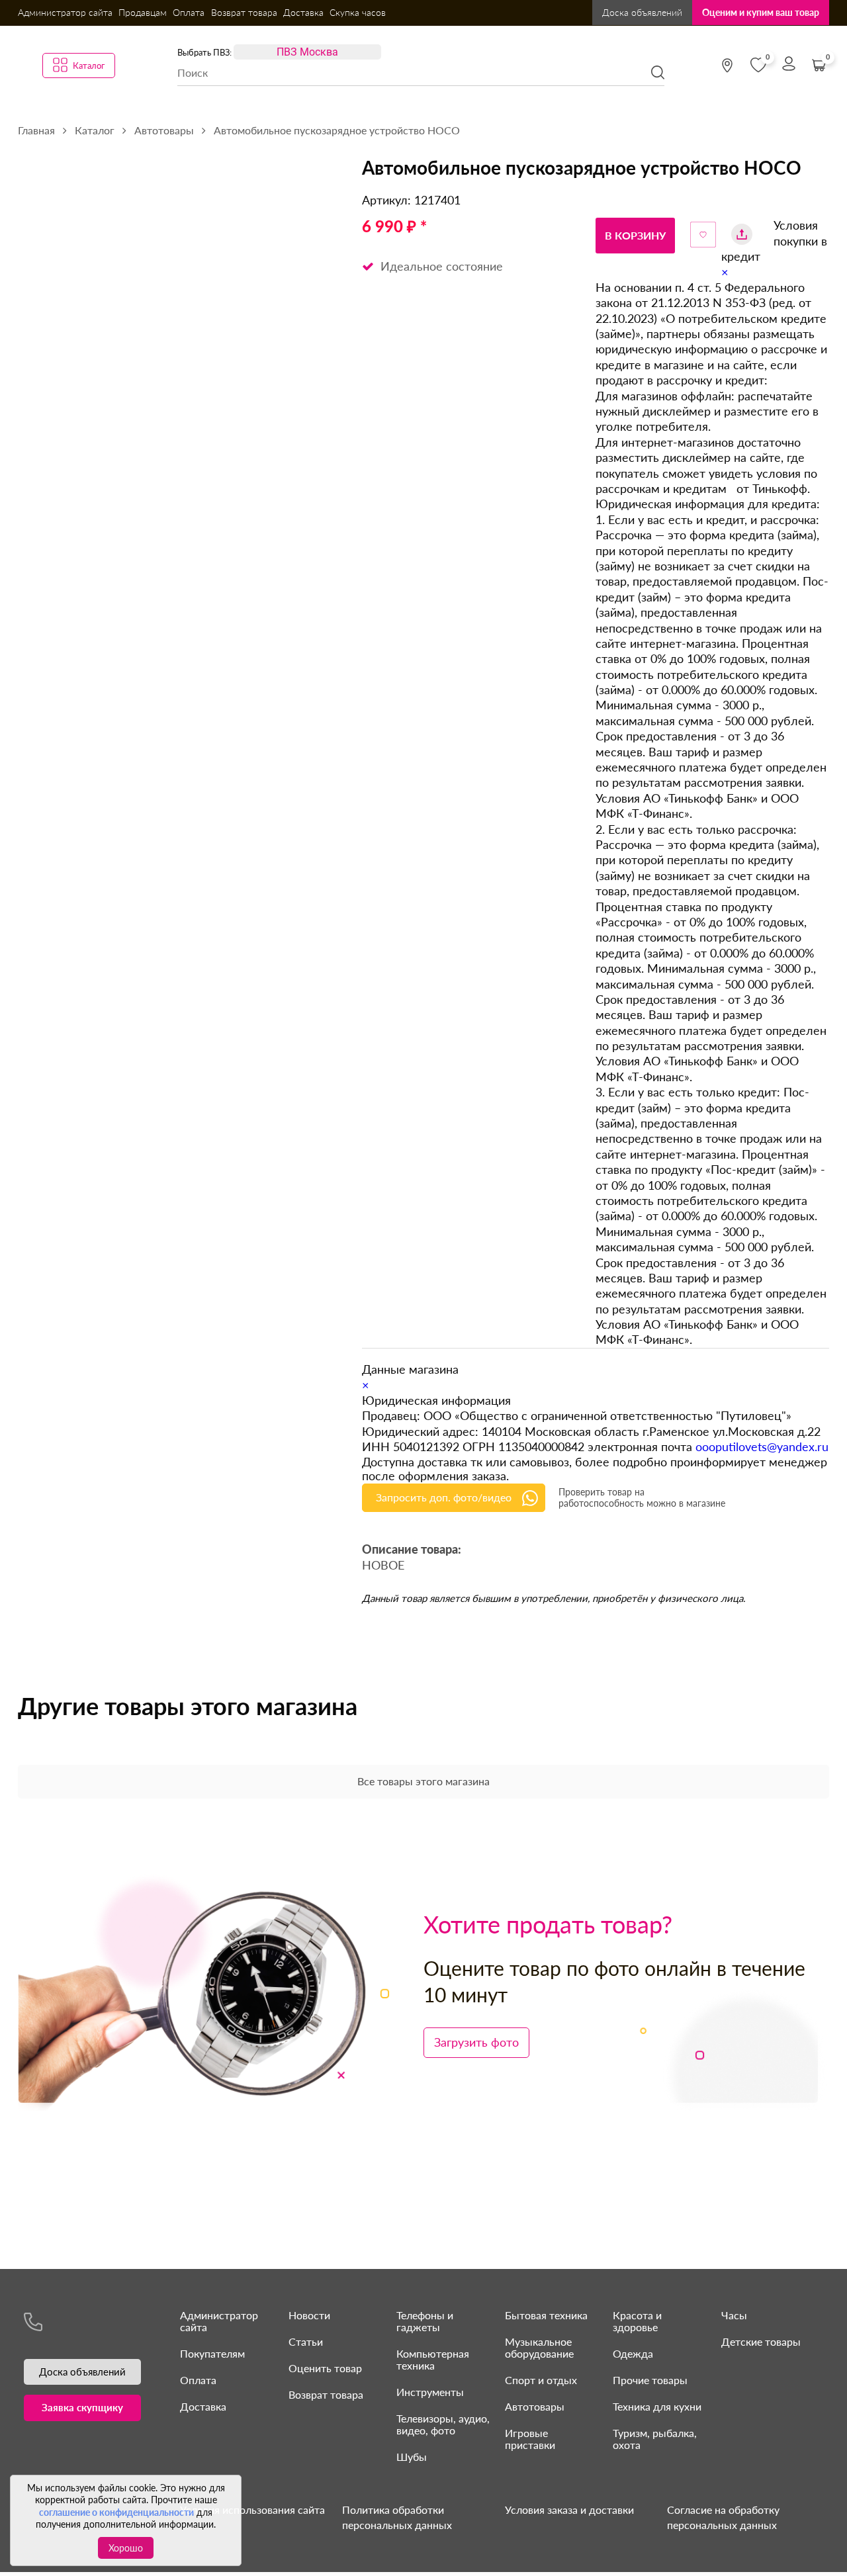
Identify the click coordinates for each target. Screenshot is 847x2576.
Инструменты (430, 2392)
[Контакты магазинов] (727, 66)
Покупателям (212, 2353)
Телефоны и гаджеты (425, 2321)
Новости (309, 2315)
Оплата (189, 12)
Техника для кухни (657, 2406)
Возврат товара (244, 12)
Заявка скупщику (82, 2407)
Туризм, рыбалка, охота (655, 2439)
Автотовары (535, 2406)
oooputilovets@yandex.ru (762, 1446)
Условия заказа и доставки (569, 2509)
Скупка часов (358, 12)
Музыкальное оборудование (539, 2347)
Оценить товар (325, 2368)
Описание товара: (412, 1550)
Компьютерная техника (433, 2359)
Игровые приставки (530, 2439)
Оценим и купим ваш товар (761, 12)
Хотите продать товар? (548, 1924)
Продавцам (143, 12)
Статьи (306, 2341)
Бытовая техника (546, 2315)
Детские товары (761, 2341)
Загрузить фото (476, 2042)
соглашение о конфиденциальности (116, 2512)
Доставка (303, 12)
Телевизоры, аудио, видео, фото (443, 2424)
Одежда (633, 2353)
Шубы (412, 2457)
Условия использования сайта (252, 2509)
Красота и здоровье (637, 2321)
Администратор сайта (65, 12)
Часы (734, 2315)
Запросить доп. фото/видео (444, 1497)
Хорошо (126, 2548)
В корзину (635, 235)
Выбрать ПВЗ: (204, 52)
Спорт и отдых (541, 2380)
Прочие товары (650, 2380)
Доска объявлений (642, 12)
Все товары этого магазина (423, 1781)
